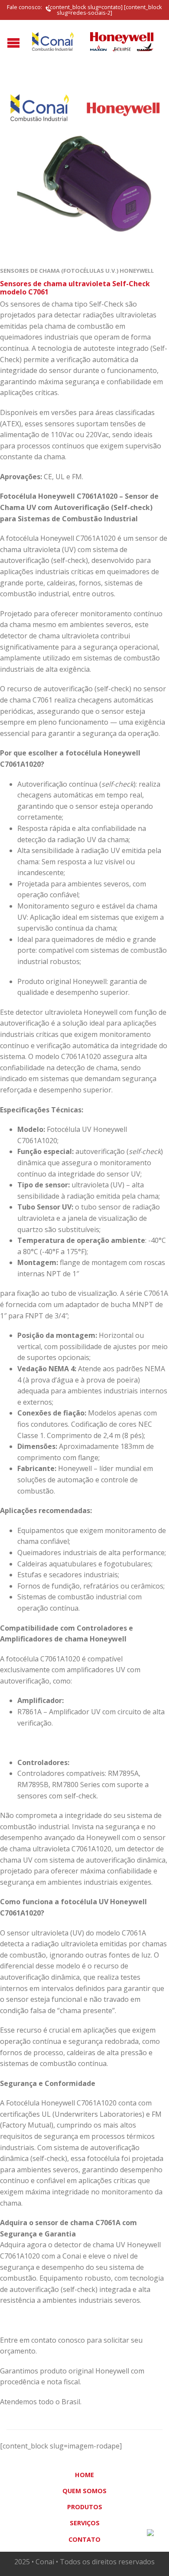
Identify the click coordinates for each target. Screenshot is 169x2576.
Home (84, 2475)
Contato (84, 2539)
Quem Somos (84, 2491)
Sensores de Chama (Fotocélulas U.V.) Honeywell (77, 271)
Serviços (85, 2523)
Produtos (85, 2507)
